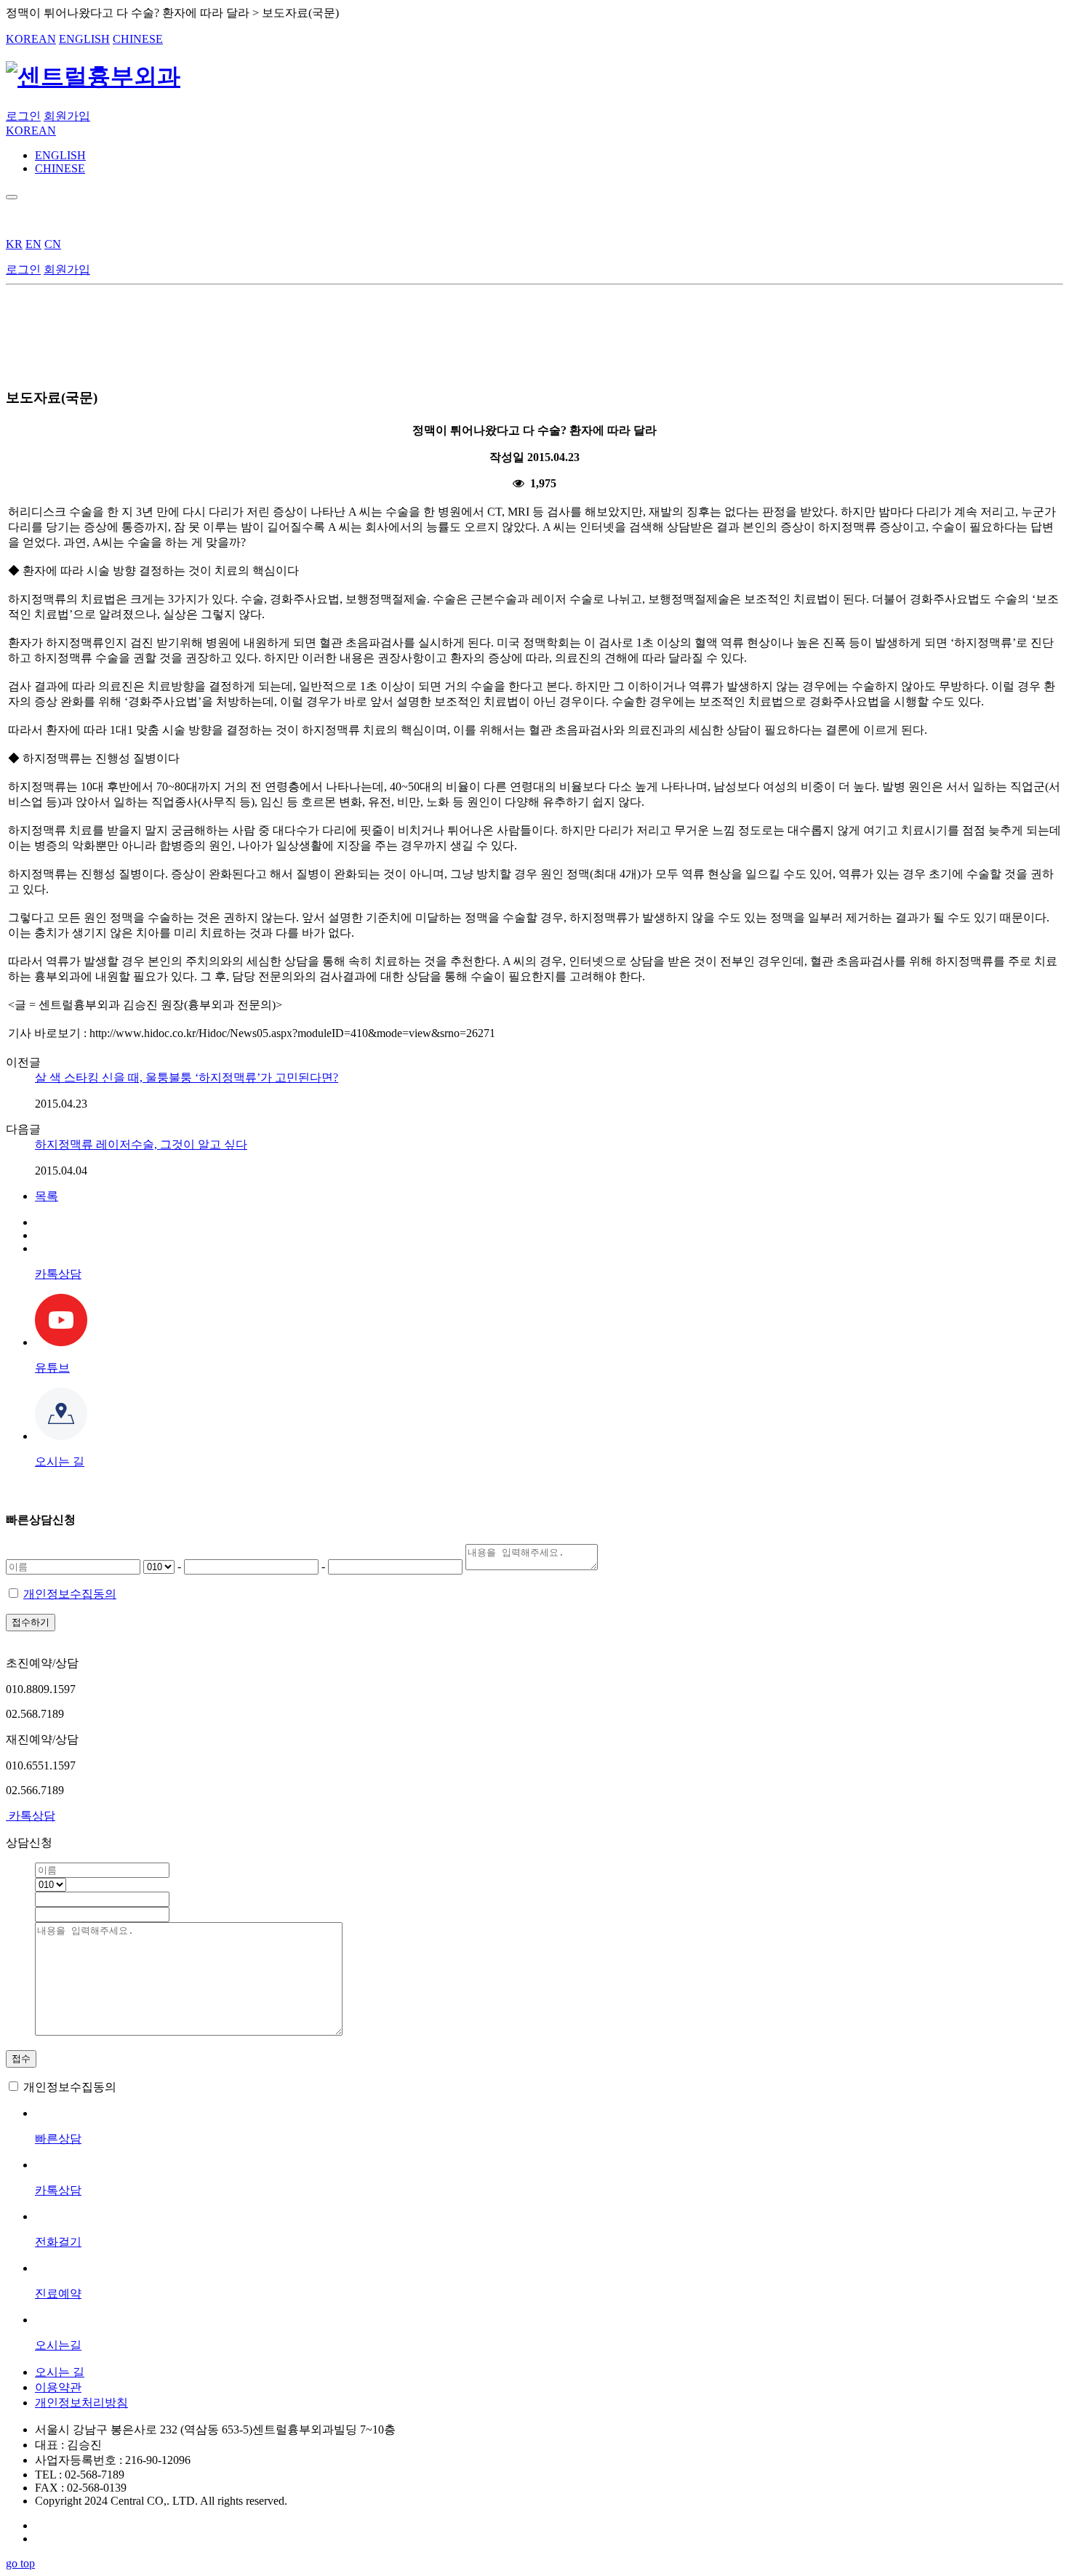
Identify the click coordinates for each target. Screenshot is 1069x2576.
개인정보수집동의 (70, 1594)
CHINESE (138, 39)
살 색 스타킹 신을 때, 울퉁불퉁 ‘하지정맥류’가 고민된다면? (187, 1077)
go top (20, 2563)
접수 (21, 2059)
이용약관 (58, 2387)
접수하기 (31, 1622)
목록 (47, 1196)
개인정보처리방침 (81, 2403)
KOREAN (31, 39)
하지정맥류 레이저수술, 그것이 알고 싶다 (141, 1144)
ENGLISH (84, 39)
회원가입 (67, 116)
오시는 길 (60, 2372)
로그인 (23, 116)
